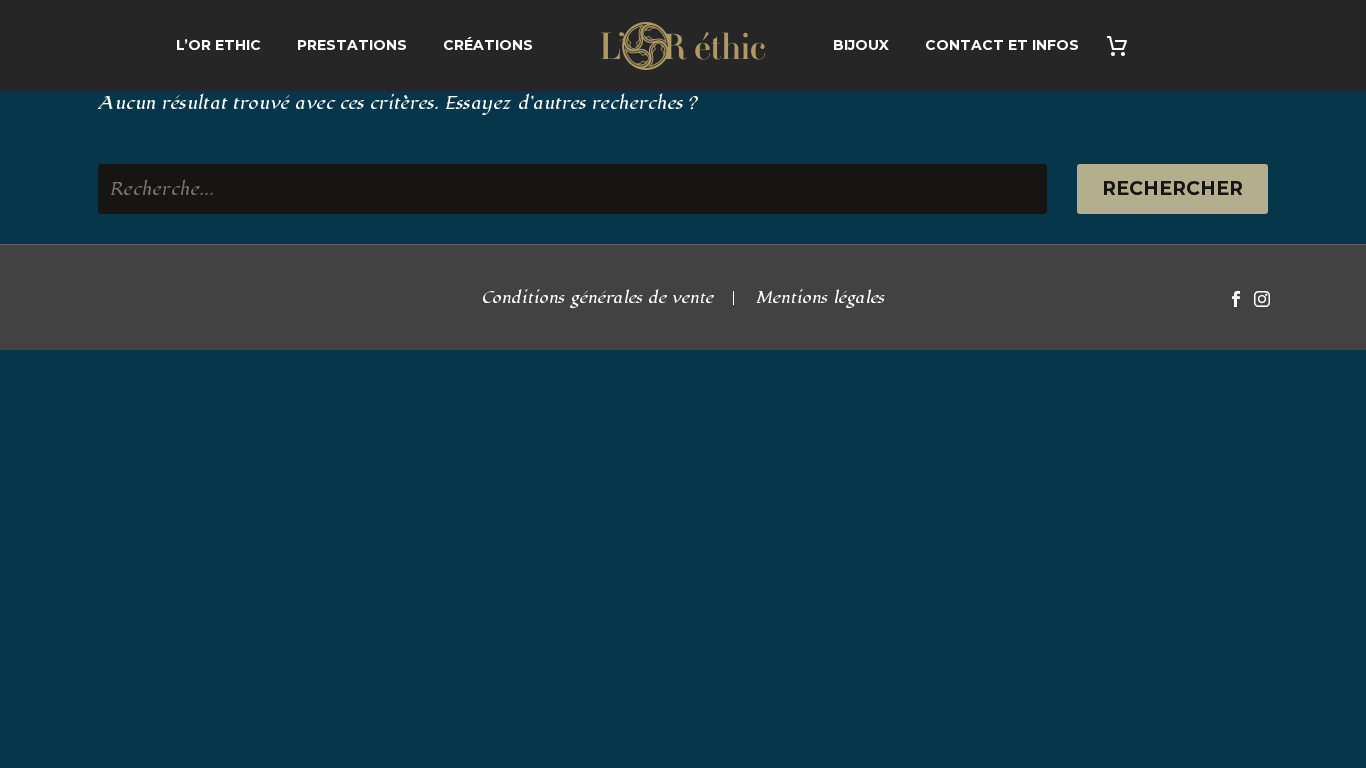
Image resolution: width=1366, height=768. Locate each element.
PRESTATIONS (352, 45)
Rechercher (1172, 188)
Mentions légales (820, 298)
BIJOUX (861, 45)
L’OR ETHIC (218, 45)
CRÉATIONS (488, 45)
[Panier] (1124, 45)
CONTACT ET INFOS (1002, 45)
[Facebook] (1236, 299)
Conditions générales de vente (597, 298)
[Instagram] (1262, 299)
